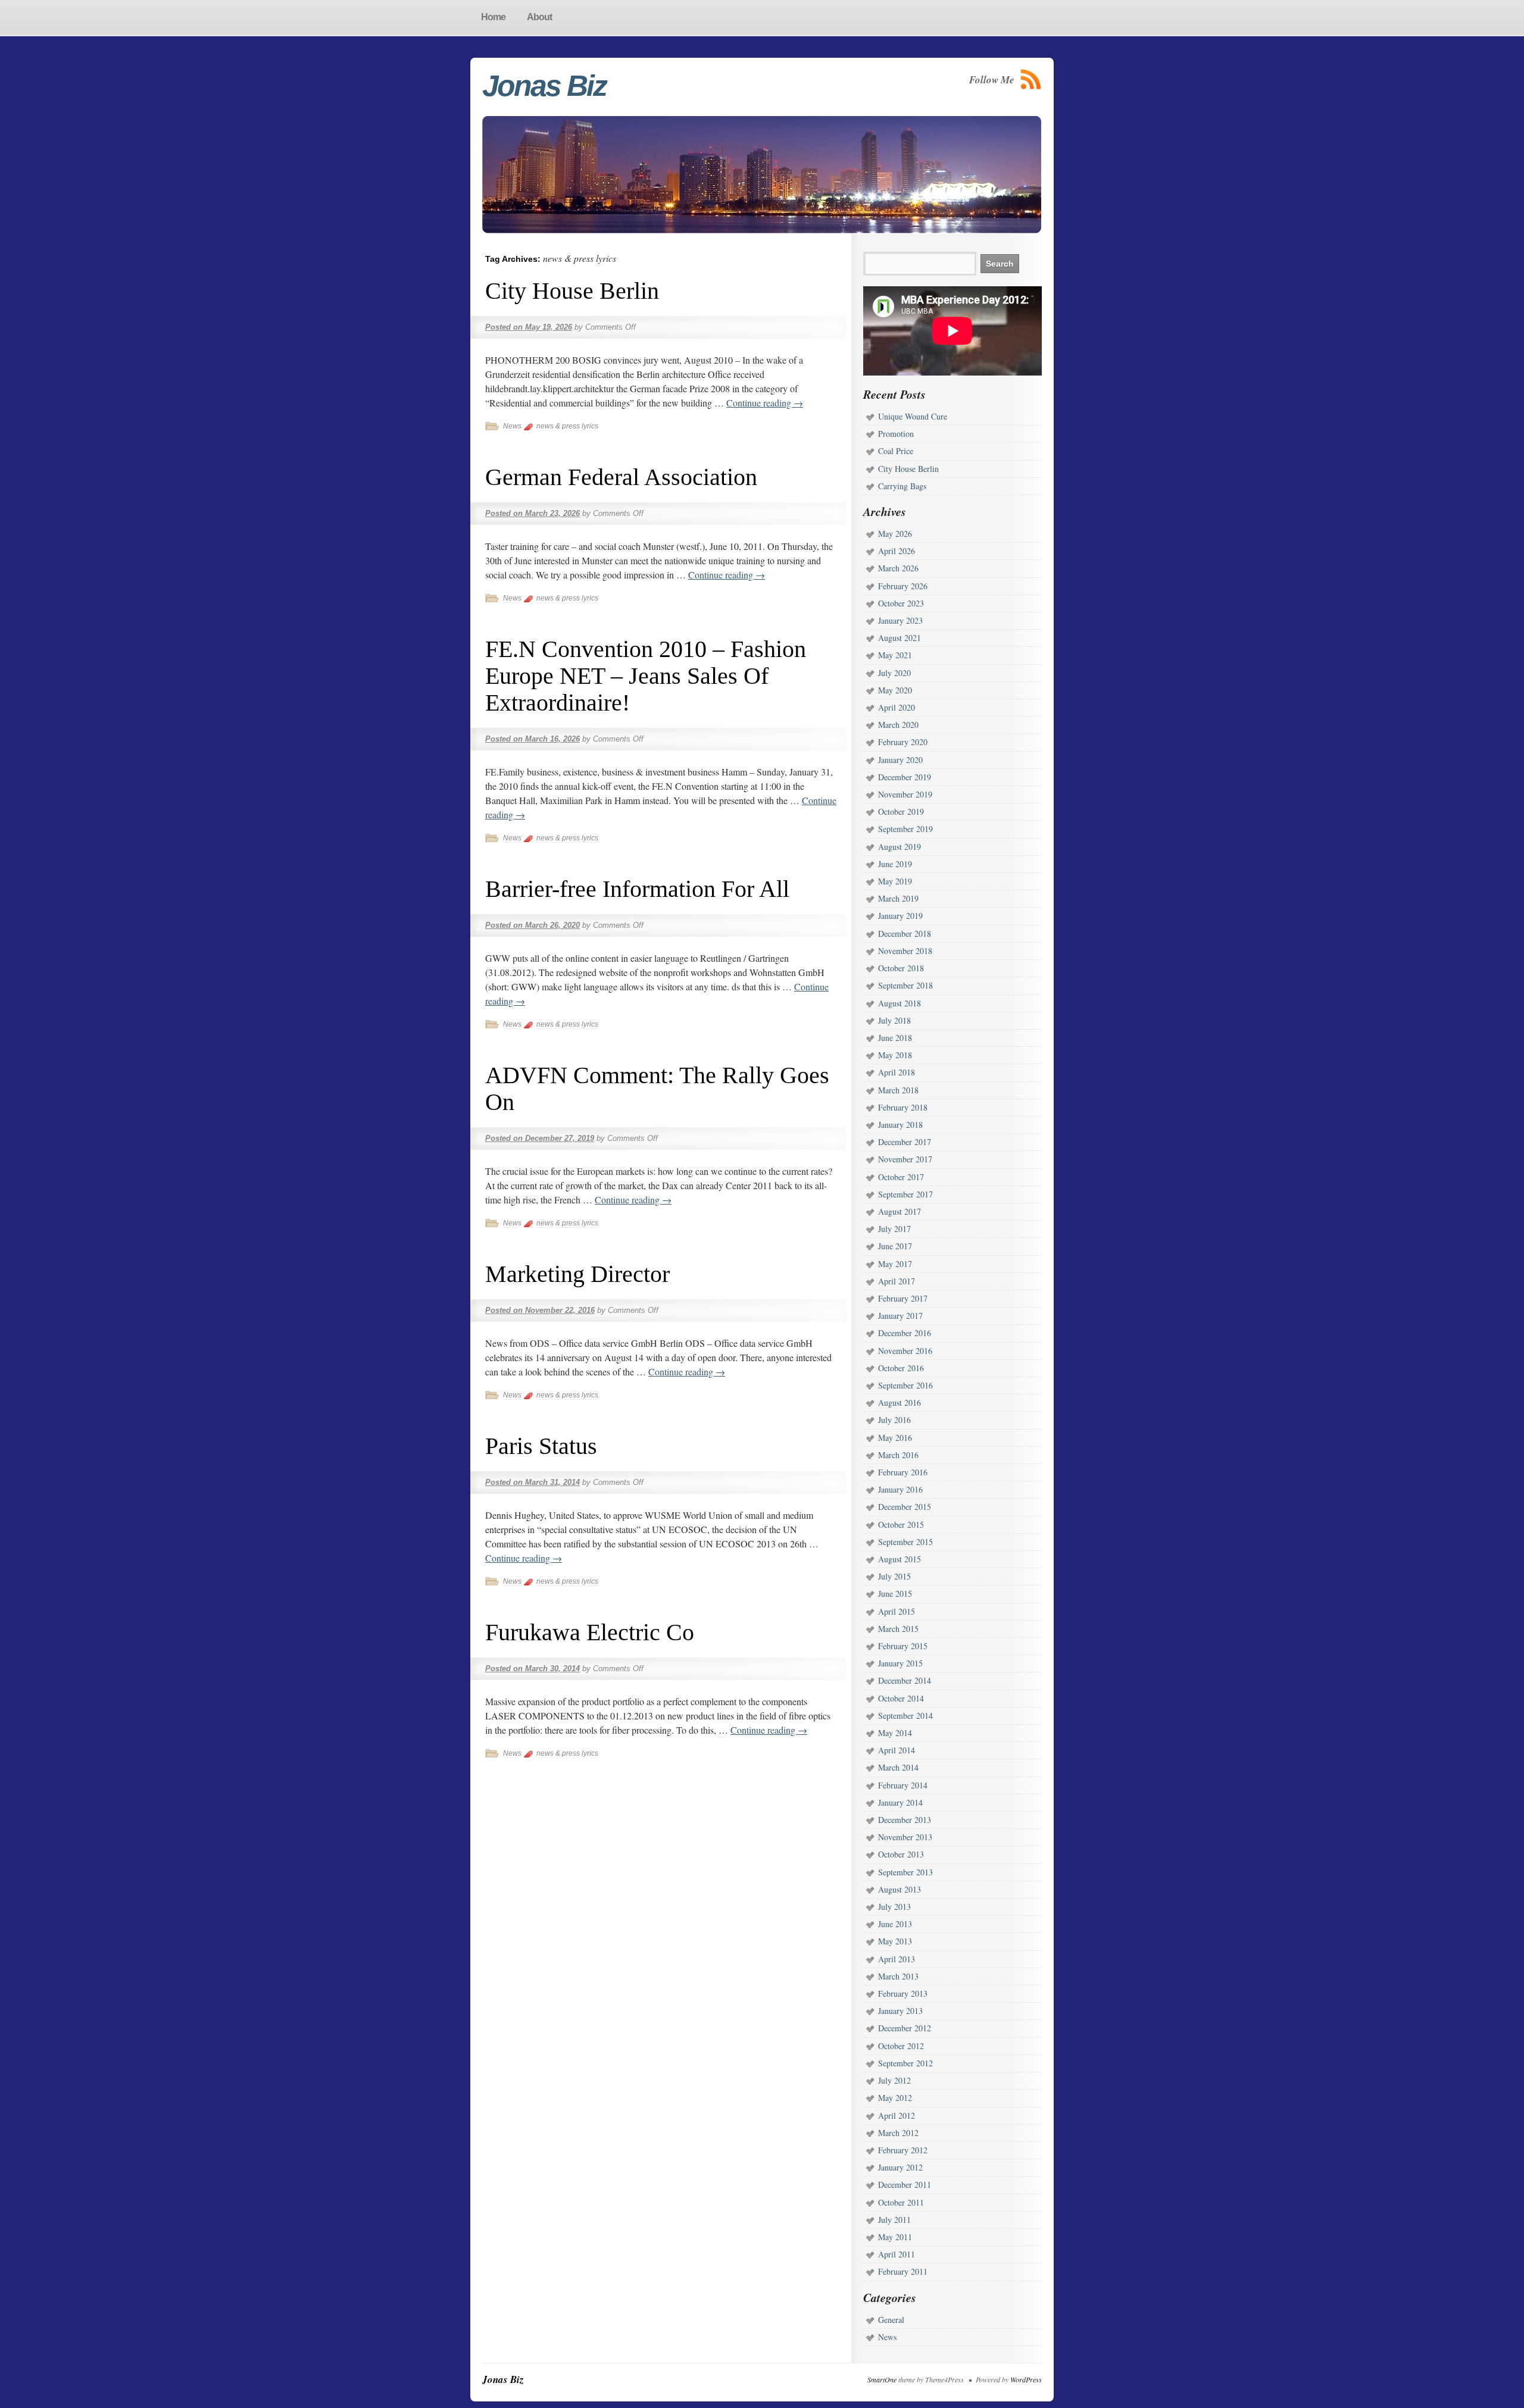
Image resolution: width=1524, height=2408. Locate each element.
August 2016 (900, 1402)
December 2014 (905, 1680)
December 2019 (905, 777)
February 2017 (903, 1298)
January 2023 (900, 620)
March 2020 (898, 725)
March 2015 (898, 1629)
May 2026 (895, 534)
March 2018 (898, 1090)
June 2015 (895, 1594)
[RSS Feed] (1031, 79)
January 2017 (900, 1316)
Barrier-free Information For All (637, 889)
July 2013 (894, 1907)
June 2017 (895, 1246)
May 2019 (895, 881)
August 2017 (900, 1211)
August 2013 (900, 1889)
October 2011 (901, 2202)
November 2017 (905, 1159)
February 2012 (903, 2150)
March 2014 (898, 1767)
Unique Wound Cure (913, 416)
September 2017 (905, 1194)
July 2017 (894, 1229)
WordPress (1026, 2379)
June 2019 (895, 864)
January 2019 (900, 916)
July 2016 (894, 1420)
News (512, 426)
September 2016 (905, 1385)
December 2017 (905, 1142)
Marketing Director (577, 1274)
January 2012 (900, 2167)
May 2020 (895, 690)
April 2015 (897, 1611)
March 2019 (898, 898)
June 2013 (895, 1924)
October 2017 (901, 1177)
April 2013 (897, 1959)
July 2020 (894, 673)
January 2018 (900, 1125)
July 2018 (894, 1020)
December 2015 (905, 1507)
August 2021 (900, 638)
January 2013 (900, 2011)
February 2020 (903, 742)
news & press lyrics (567, 426)
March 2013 (898, 1976)
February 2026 (903, 586)
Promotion (896, 434)
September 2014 (905, 1716)
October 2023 (901, 603)
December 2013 (905, 1820)
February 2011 (903, 2271)
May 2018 (895, 1055)
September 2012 (905, 2063)
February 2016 (903, 1472)
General (891, 2320)
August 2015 (900, 1559)
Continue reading (765, 403)
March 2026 (898, 568)
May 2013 (895, 1941)
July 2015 (894, 1576)
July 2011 (894, 2220)
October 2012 (901, 2046)
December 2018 (905, 934)
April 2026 (897, 551)
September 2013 (905, 1872)
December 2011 (905, 2185)
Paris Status (541, 1446)
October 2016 (901, 1368)
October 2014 (901, 1698)
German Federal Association (621, 477)
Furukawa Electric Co (590, 1632)
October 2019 (901, 811)
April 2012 (897, 2115)
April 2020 (897, 707)
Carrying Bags (902, 486)
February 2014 (903, 1785)
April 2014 (897, 1750)
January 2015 (900, 1663)
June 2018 (895, 1038)
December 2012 (905, 2028)
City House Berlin (572, 291)
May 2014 (895, 1733)
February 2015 (903, 1646)
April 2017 (897, 1281)
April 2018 (897, 1072)
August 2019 (900, 847)
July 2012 (894, 2080)
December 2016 (905, 1333)
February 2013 (903, 1993)
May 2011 (895, 2237)
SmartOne (882, 2379)
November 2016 (905, 1351)
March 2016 (898, 1455)
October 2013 (901, 1854)
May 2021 (895, 655)
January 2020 (900, 760)
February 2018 (903, 1107)
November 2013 (905, 1837)
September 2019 (905, 829)
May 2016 (895, 1438)
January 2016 (900, 1489)
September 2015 (905, 1542)
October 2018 (901, 968)
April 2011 (897, 2254)
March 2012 (898, 2133)
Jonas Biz (544, 86)
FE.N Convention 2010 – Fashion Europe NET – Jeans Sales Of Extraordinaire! (646, 676)
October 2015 (901, 1524)
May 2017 (895, 1264)
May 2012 (895, 2098)
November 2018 (905, 951)
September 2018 (905, 985)
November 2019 (905, 794)
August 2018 (900, 1003)
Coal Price (896, 451)
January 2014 (900, 1802)
